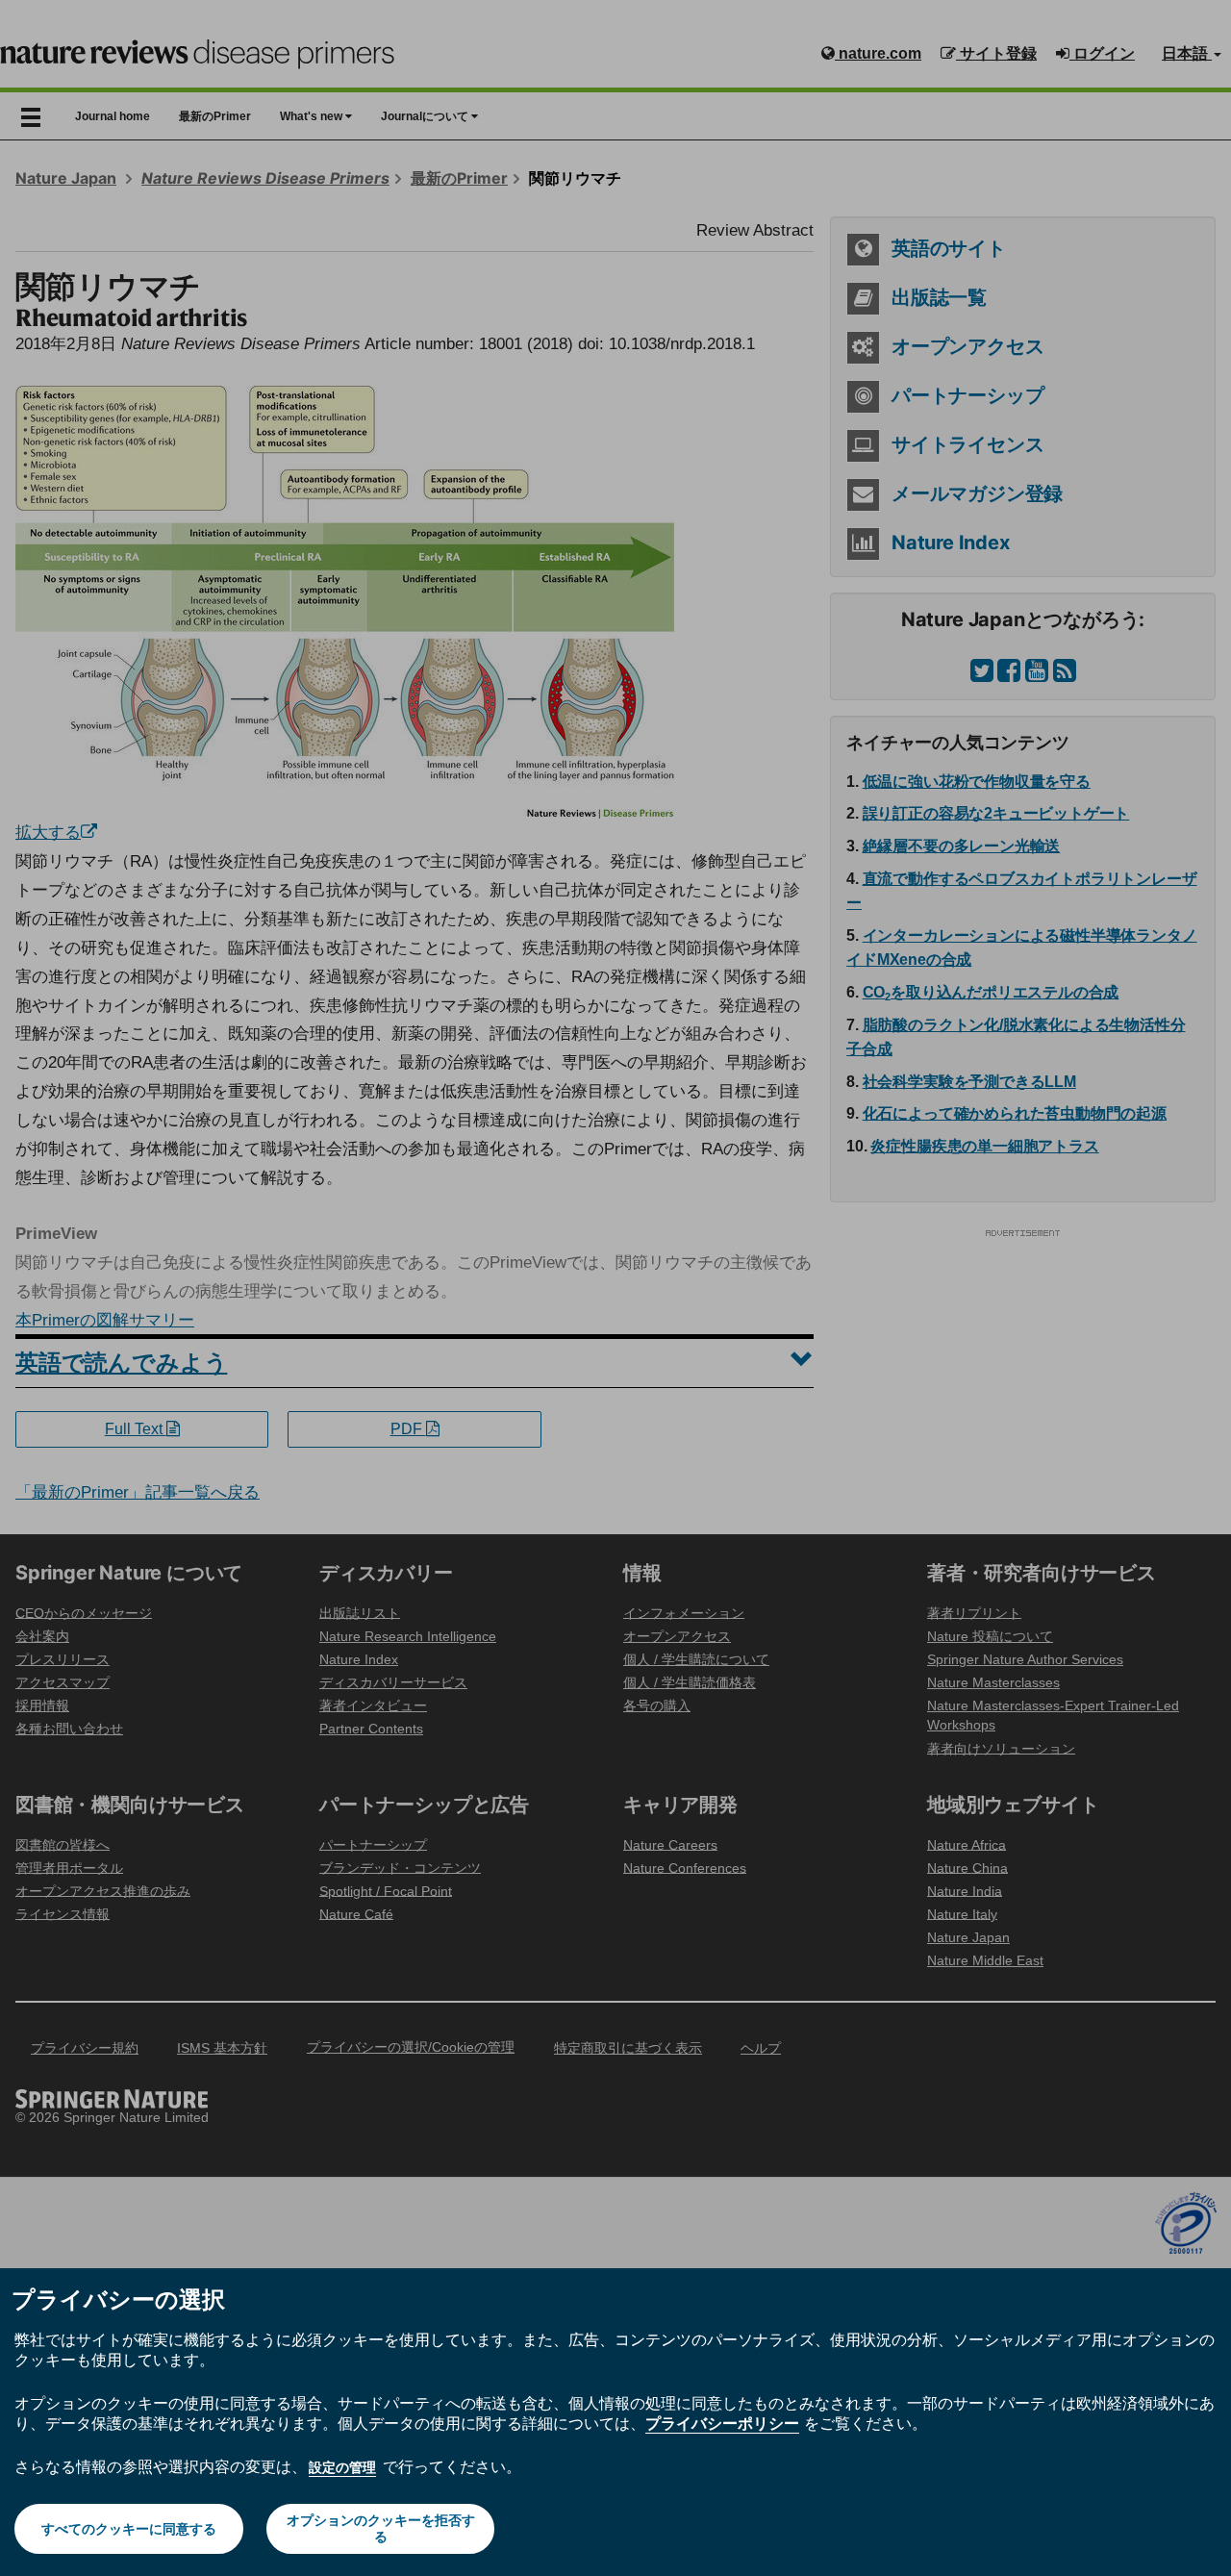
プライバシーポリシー (722, 2423)
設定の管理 (342, 2467)
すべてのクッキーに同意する (129, 2529)
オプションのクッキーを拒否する (381, 2528)
